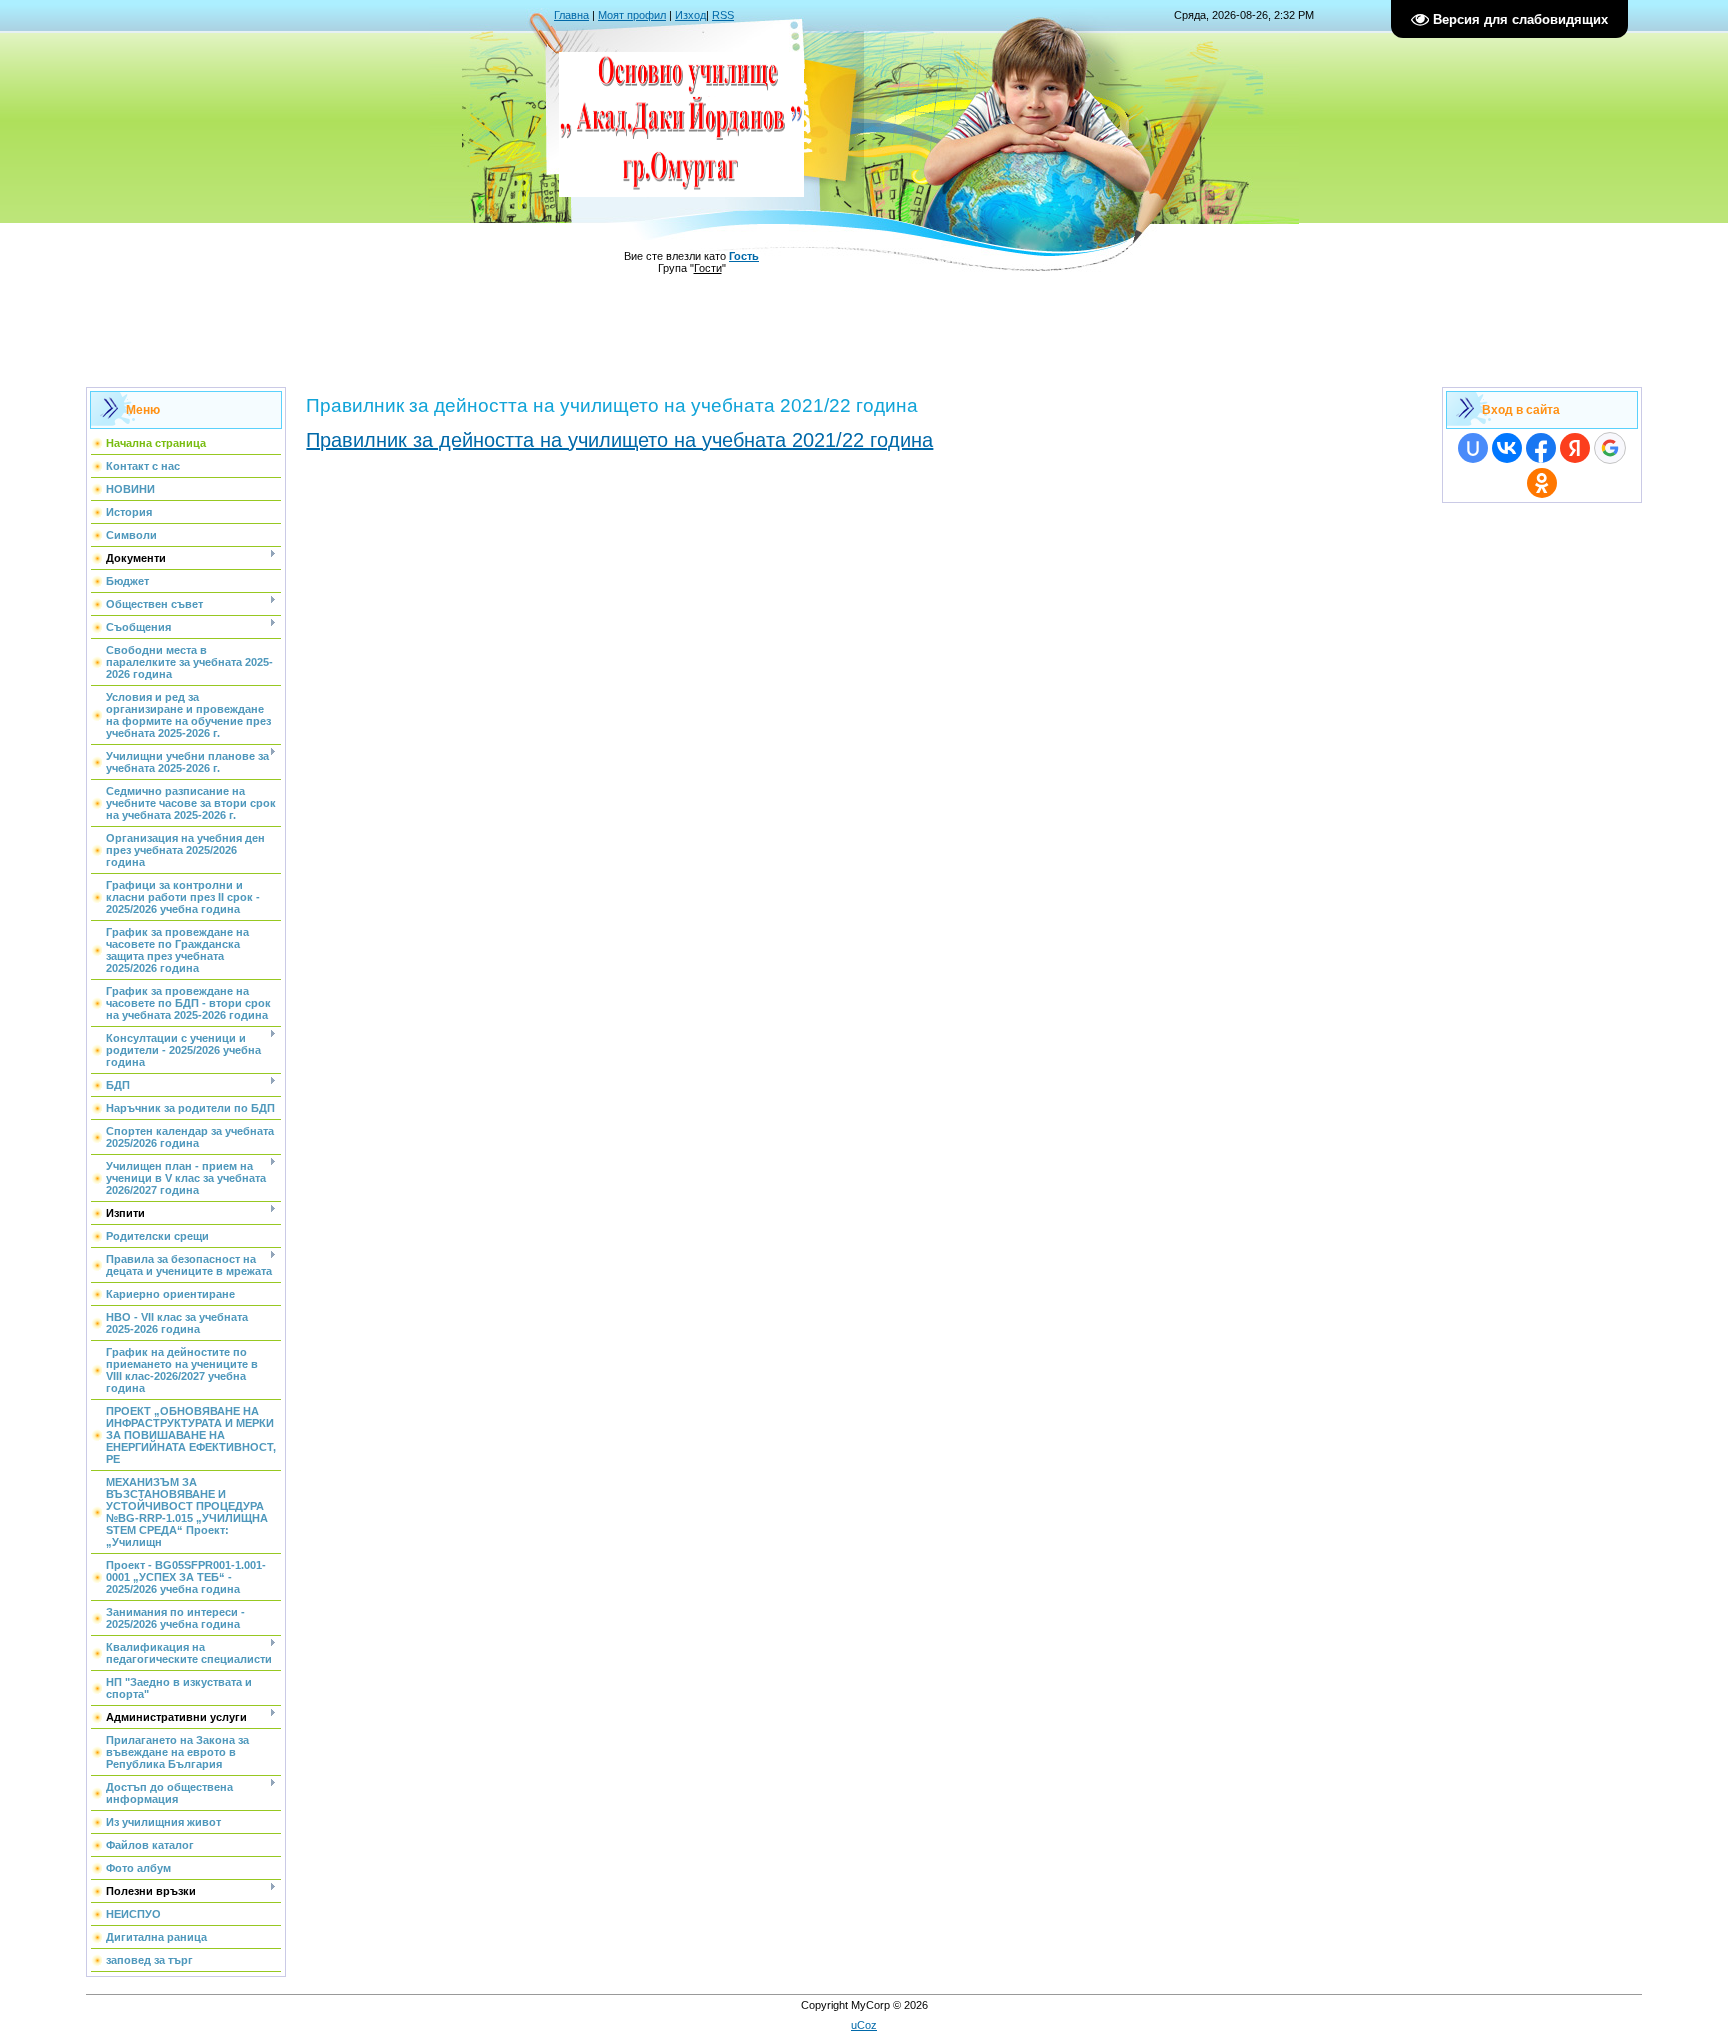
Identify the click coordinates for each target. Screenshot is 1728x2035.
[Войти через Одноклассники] (1542, 483)
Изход (690, 15)
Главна (571, 15)
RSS (723, 15)
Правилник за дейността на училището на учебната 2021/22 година (619, 440)
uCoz (864, 2025)
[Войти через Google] (1610, 448)
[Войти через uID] (1473, 448)
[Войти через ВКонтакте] (1507, 448)
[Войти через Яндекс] (1575, 448)
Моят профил (632, 15)
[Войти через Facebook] (1541, 448)
